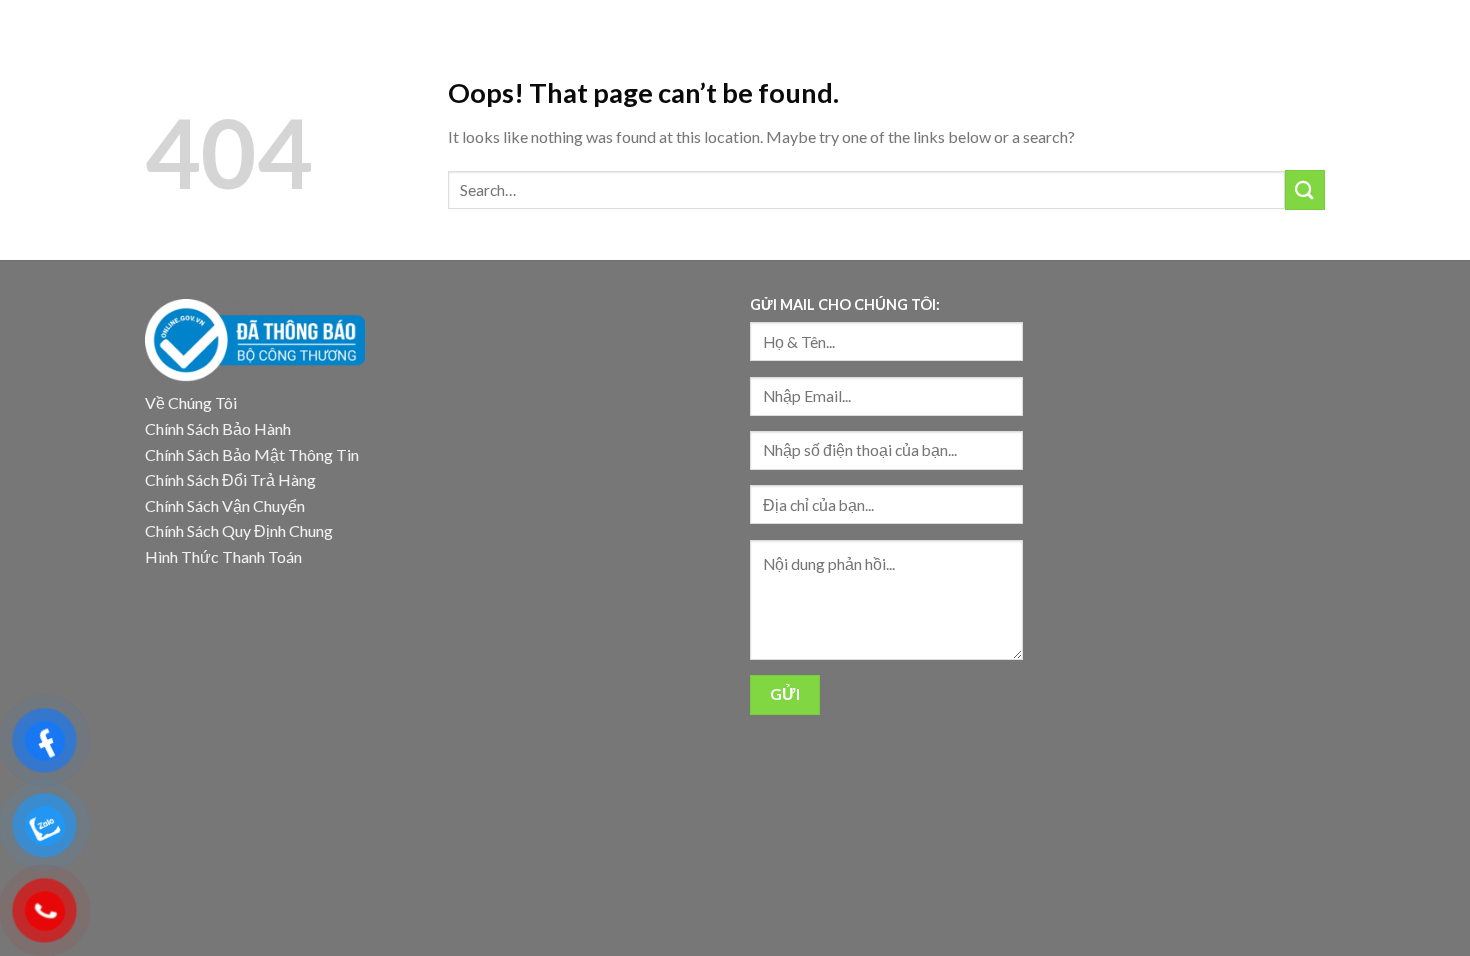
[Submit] (1305, 189)
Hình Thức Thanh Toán (223, 556)
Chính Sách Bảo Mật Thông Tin (252, 454)
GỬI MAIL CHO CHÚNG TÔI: (845, 304)
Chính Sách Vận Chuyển (225, 505)
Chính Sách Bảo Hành (218, 428)
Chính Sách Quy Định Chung (239, 530)
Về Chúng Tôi (191, 402)
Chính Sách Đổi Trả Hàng (230, 479)
